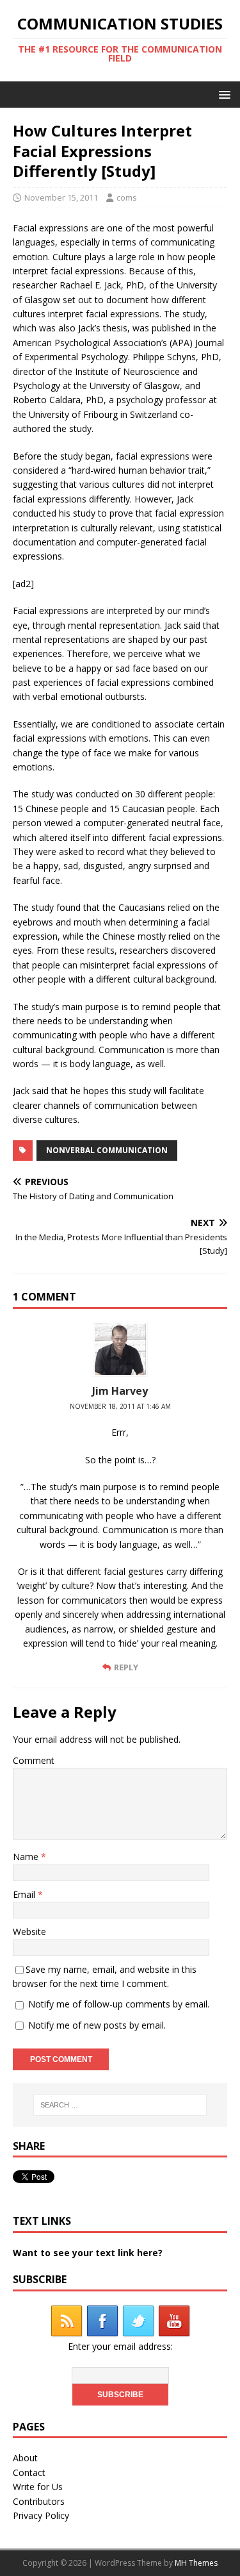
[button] (222, 94)
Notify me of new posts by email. (97, 2025)
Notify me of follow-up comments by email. (119, 2004)
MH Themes (196, 2563)
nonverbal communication (107, 1150)
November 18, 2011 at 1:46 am (120, 1406)
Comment (34, 1760)
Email (25, 1894)
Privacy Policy (41, 2515)
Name (27, 1857)
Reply (126, 1667)
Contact (29, 2472)
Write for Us (38, 2487)
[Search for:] (120, 2105)
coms (127, 197)
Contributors (39, 2501)
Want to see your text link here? (88, 2253)
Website (29, 1932)
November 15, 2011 (61, 197)
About (25, 2458)
